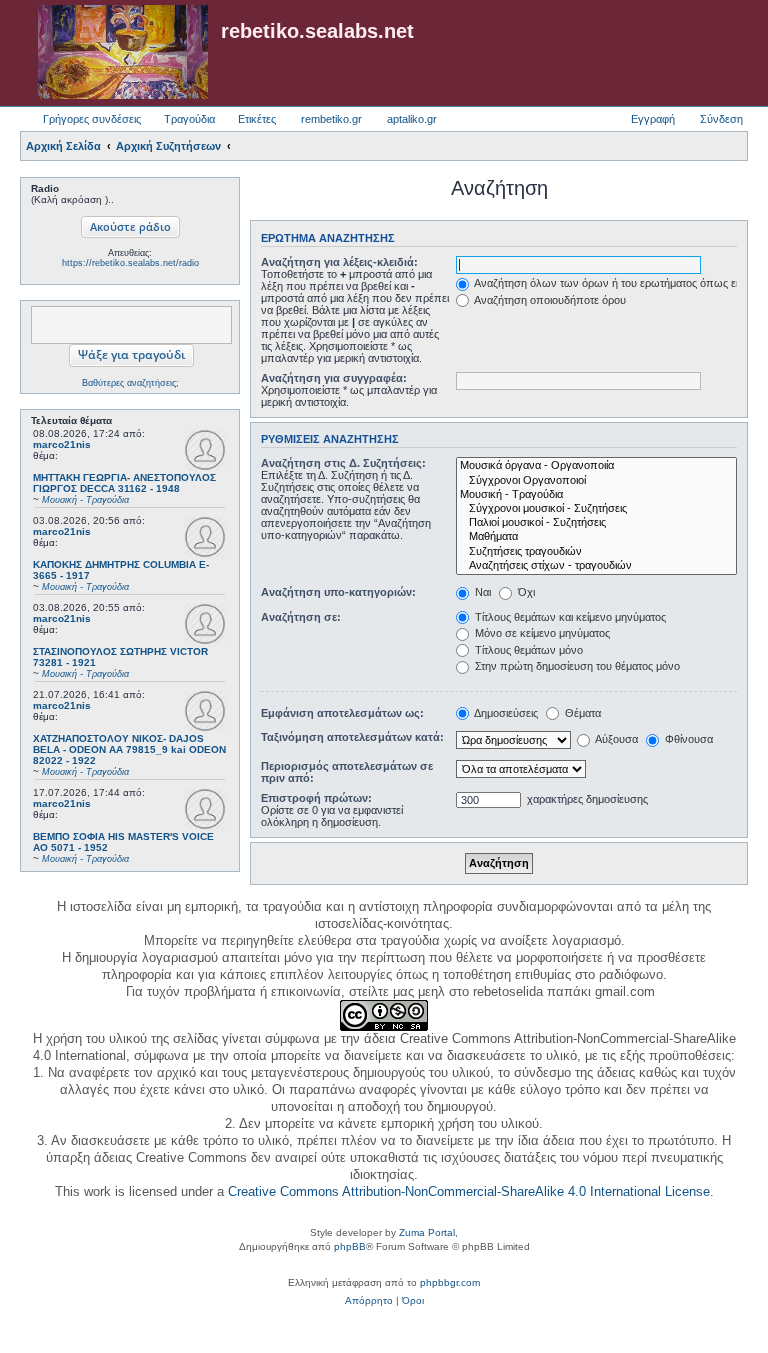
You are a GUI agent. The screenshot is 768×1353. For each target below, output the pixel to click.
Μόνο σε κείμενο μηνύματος (541, 633)
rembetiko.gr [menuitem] (331, 119)
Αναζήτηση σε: (301, 617)
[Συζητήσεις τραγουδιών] (596, 552)
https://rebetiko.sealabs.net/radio (130, 263)
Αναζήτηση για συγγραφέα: (334, 378)
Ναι (481, 592)
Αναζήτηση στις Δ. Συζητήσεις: (343, 463)
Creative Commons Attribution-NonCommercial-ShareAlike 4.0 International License (469, 1191)
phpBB (350, 1246)
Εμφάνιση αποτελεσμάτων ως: (342, 713)
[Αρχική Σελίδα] (123, 53)
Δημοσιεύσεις (505, 713)
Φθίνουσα (687, 739)
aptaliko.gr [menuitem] (412, 119)
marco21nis (62, 444)
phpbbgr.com (450, 1282)
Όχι (525, 592)
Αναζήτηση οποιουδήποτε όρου (549, 300)
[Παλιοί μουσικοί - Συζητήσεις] (596, 523)
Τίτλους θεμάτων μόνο (527, 650)
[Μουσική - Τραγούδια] (596, 495)
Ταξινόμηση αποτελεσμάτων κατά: (352, 737)
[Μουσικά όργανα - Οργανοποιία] (596, 466)
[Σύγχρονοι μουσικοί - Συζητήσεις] (596, 509)
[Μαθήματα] (596, 537)
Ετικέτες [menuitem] (257, 119)
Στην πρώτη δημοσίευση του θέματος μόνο (576, 666)
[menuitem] (369, 1301)
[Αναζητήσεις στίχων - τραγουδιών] (596, 566)
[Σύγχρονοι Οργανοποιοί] (596, 481)
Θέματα (581, 713)
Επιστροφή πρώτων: (316, 798)
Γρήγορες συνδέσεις (92, 119)
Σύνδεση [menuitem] (721, 119)
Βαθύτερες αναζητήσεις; (130, 383)
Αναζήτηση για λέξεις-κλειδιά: (339, 262)
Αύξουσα (615, 739)
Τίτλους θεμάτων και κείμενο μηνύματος (569, 617)
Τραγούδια (189, 119)
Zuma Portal (427, 1232)
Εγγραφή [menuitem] (653, 119)
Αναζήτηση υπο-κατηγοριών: (338, 592)
